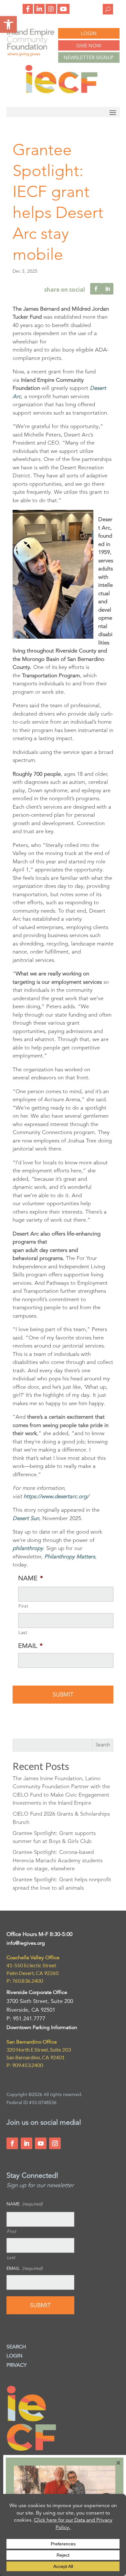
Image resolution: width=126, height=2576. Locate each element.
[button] (8, 24)
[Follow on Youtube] (41, 2143)
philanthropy (28, 1548)
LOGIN (89, 33)
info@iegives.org (26, 1943)
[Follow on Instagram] (55, 2143)
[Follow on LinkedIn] (26, 2143)
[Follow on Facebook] (12, 2143)
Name (31, 1578)
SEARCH (16, 2347)
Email (30, 1646)
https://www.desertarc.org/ (56, 1496)
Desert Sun (26, 1518)
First (23, 1606)
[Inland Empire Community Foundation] (61, 92)
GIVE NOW (89, 46)
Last (23, 1632)
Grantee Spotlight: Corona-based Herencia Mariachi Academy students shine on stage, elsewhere (58, 1860)
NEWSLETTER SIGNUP (89, 57)
